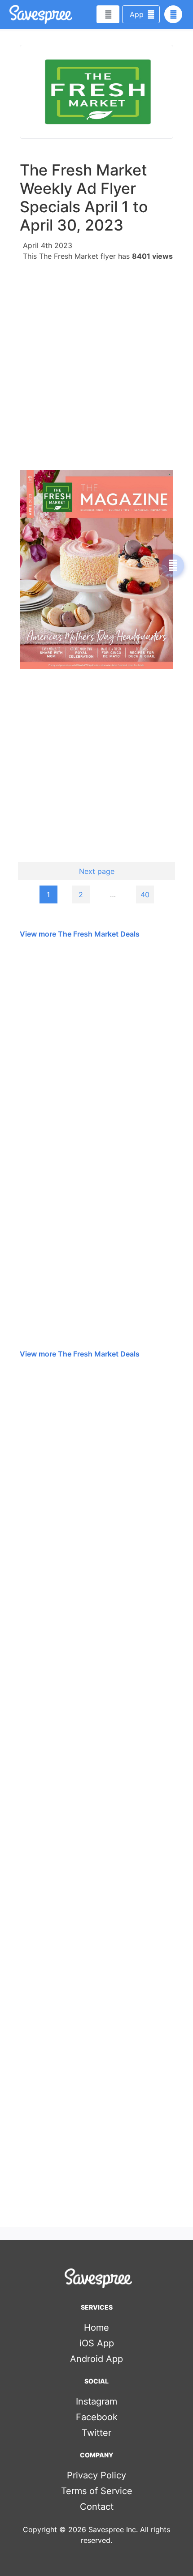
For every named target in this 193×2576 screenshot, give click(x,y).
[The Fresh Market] (96, 92)
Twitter (96, 2433)
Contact (97, 2507)
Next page (97, 871)
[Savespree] (10, 14)
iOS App (97, 2343)
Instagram (96, 2401)
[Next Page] (173, 565)
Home (96, 2328)
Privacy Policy (96, 2475)
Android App (96, 2359)
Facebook (97, 2417)
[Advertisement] (96, 363)
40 (145, 894)
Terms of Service (97, 2491)
